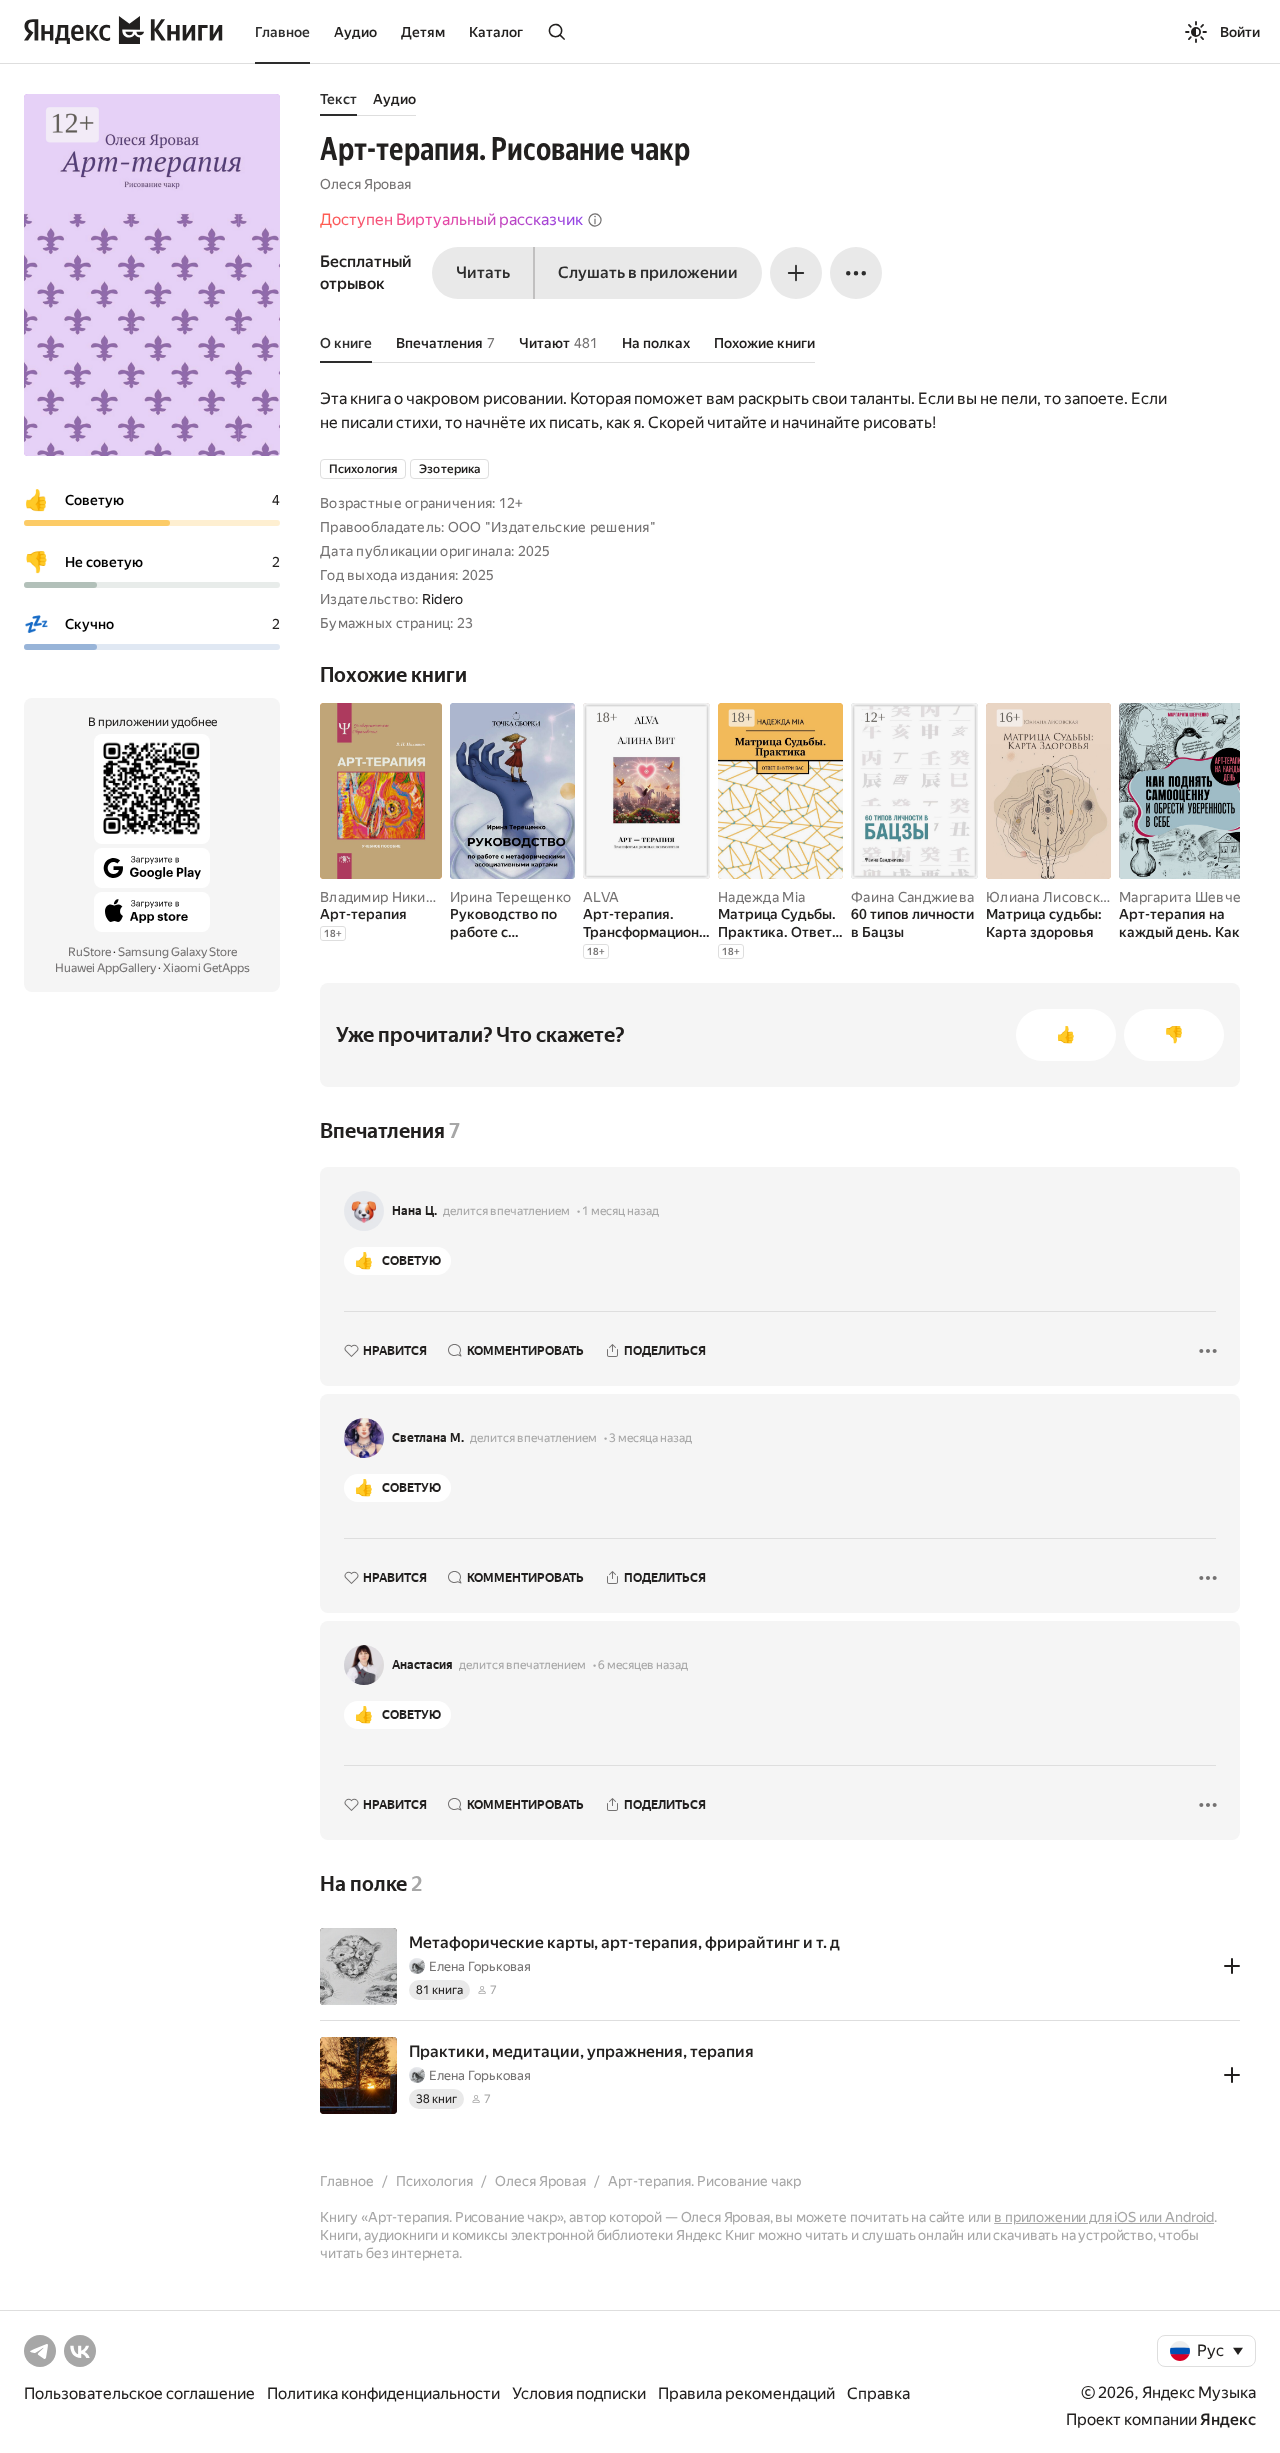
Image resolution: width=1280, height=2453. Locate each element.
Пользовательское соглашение (139, 2393)
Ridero (443, 599)
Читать (483, 272)
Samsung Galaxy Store (177, 952)
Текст (338, 99)
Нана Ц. (414, 1211)
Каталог (496, 32)
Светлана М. (428, 1438)
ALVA (601, 897)
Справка (878, 2393)
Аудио (355, 32)
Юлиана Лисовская (1050, 897)
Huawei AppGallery (105, 968)
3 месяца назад (650, 1438)
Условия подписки (579, 2393)
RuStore (89, 952)
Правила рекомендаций (746, 2393)
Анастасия (422, 1665)
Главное (282, 32)
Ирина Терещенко (510, 897)
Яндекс (1228, 2419)
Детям (423, 32)
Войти (1240, 32)
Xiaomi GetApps (206, 968)
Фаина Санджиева (912, 897)
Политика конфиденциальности (383, 2393)
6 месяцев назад (643, 1665)
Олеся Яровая (365, 184)
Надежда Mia (761, 897)
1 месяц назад (620, 1211)
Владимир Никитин (384, 897)
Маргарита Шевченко (1192, 897)
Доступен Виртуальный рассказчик (451, 219)
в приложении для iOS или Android (1104, 2217)
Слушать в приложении (648, 272)
